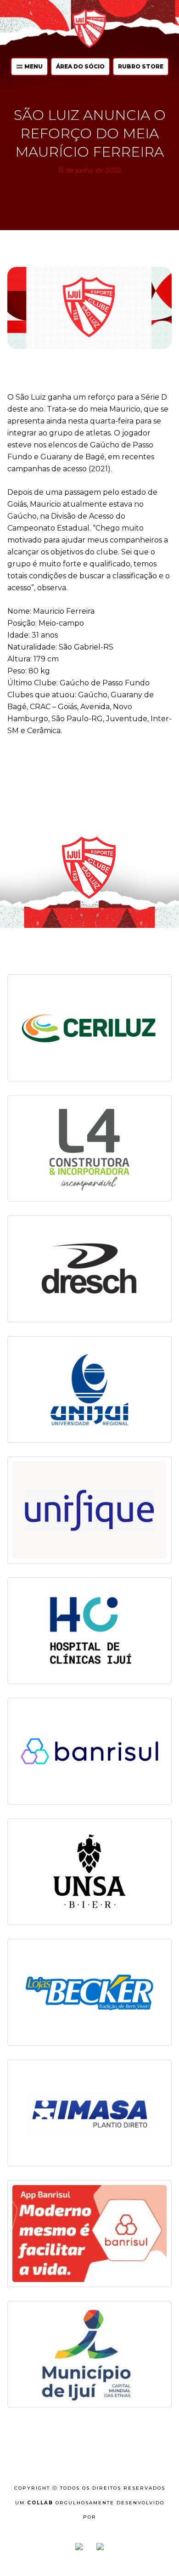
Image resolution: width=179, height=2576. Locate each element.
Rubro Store (141, 66)
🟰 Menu (29, 66)
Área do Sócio (80, 66)
